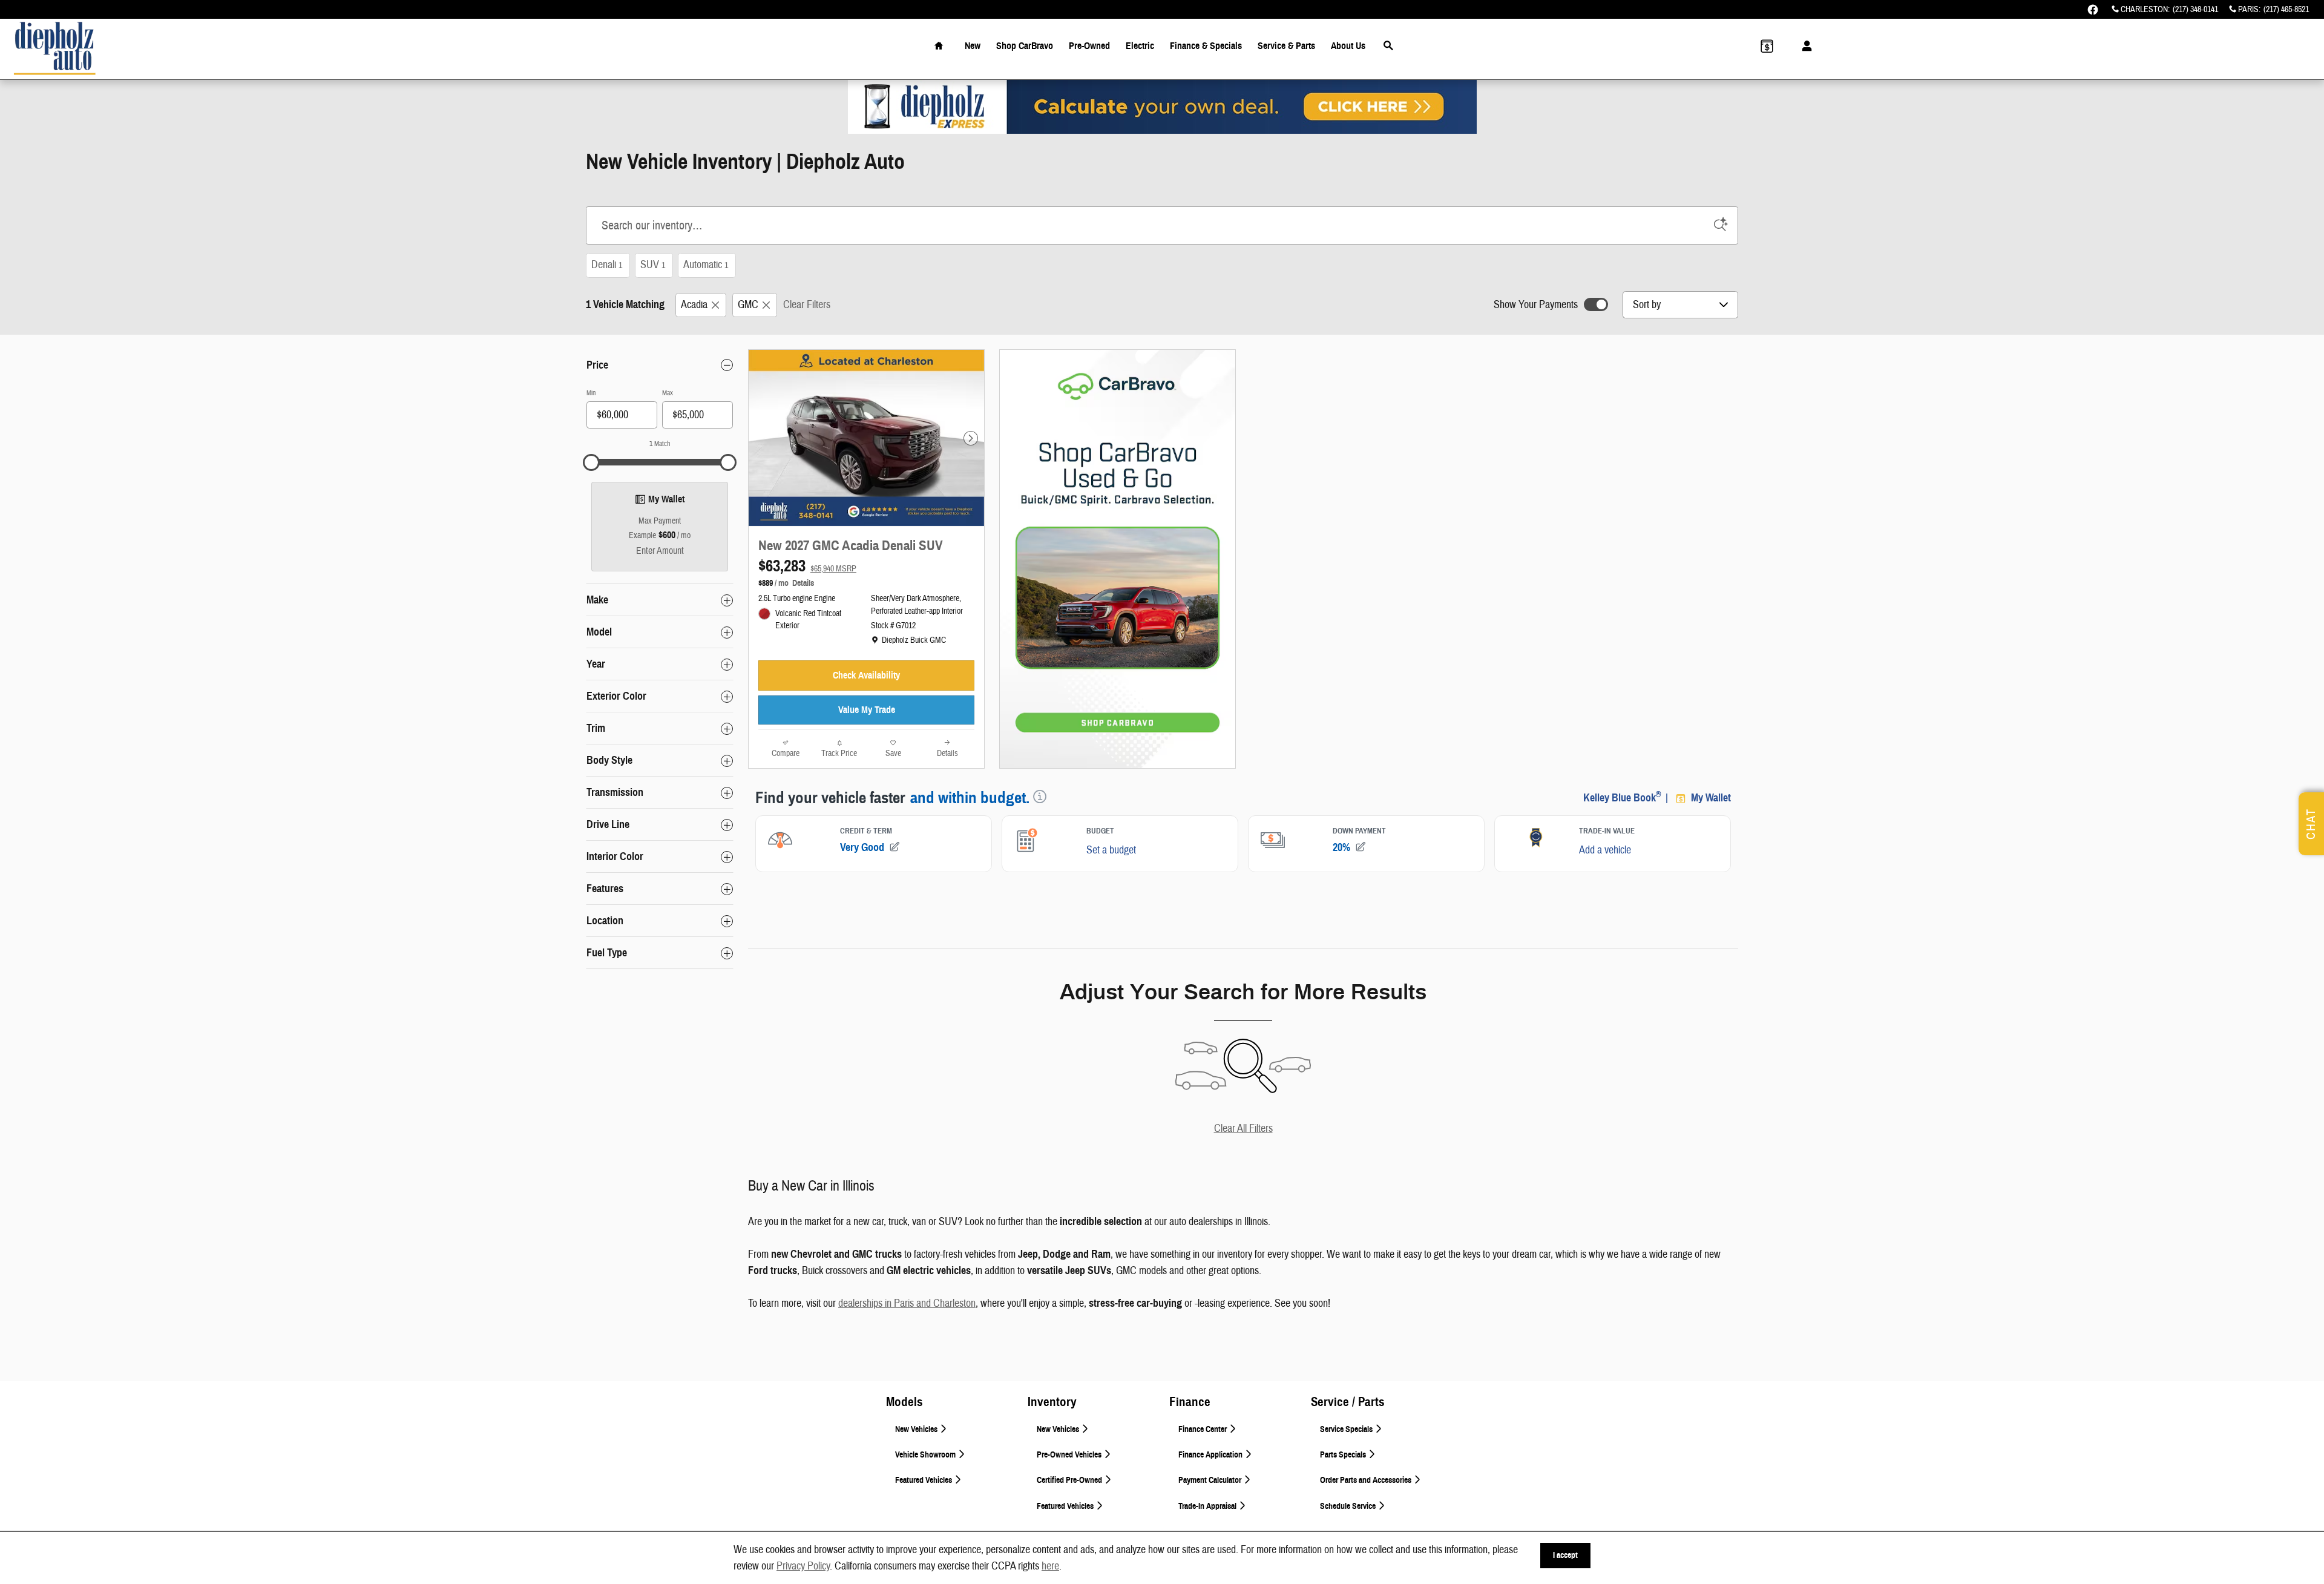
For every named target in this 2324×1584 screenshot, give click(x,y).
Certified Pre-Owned (1070, 1480)
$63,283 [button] (807, 566)
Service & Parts (1286, 46)
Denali (607, 265)
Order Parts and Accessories (1367, 1480)
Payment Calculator (1211, 1480)
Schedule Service (1349, 1506)
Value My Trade (867, 710)
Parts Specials (1344, 1455)
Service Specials (1347, 1429)
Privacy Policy (803, 1566)
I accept (1565, 1555)
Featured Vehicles (924, 1480)
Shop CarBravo (1025, 46)
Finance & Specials (1206, 46)
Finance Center (1203, 1429)
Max (668, 393)
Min (591, 393)
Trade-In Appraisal (1208, 1506)
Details (803, 583)
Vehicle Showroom (926, 1455)
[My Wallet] (1767, 46)
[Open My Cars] (1804, 46)
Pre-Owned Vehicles (1070, 1455)
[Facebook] (2093, 10)
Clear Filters (807, 305)
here (1050, 1566)
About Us (1348, 46)
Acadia (694, 305)
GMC (748, 305)
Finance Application (1211, 1455)
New (973, 46)
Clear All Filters (1243, 1129)
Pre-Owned (1089, 46)
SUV (653, 265)
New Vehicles (917, 1429)
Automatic (706, 265)
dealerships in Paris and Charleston (907, 1303)
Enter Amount (660, 551)
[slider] (591, 462)
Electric (1140, 46)
